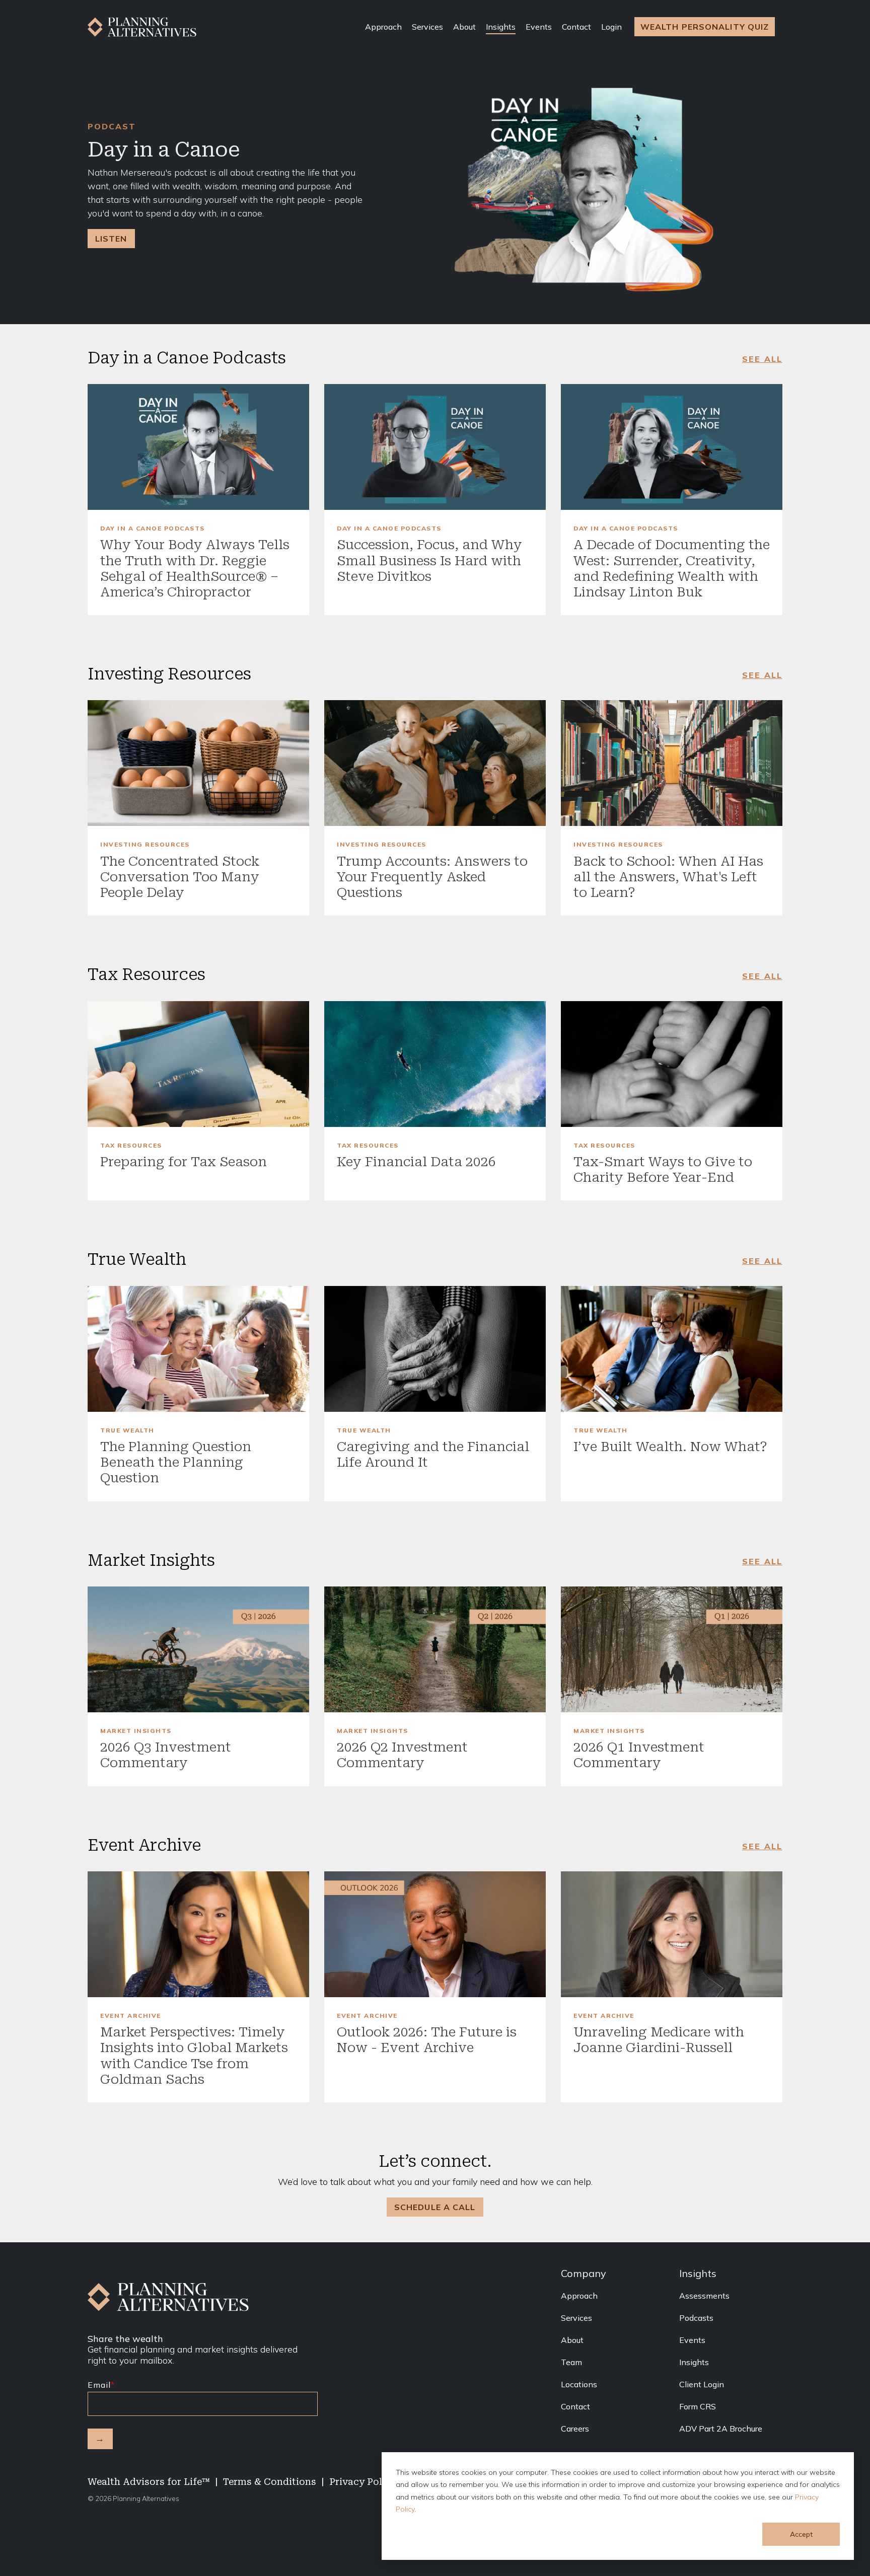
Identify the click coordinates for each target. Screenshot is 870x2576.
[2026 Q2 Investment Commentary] (435, 1649)
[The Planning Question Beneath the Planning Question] (198, 1349)
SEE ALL (762, 359)
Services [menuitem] (576, 2318)
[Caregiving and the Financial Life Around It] (435, 1349)
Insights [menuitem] (694, 2362)
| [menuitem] (216, 2482)
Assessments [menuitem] (704, 2296)
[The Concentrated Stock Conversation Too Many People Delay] (198, 763)
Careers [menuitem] (575, 2429)
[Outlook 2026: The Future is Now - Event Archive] (435, 1934)
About (464, 27)
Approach (383, 27)
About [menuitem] (572, 2340)
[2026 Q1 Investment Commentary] (672, 1649)
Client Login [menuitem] (702, 2384)
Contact (576, 27)
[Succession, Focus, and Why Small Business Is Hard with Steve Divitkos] (435, 447)
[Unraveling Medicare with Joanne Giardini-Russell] (672, 1934)
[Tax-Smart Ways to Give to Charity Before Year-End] (672, 1064)
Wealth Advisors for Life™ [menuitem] (149, 2482)
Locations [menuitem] (579, 2384)
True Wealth (127, 1430)
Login (611, 27)
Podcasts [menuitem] (696, 2318)
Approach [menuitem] (579, 2296)
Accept (801, 2534)
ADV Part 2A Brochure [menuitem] (721, 2429)
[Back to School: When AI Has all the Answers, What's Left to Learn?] (672, 763)
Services (427, 27)
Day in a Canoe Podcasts (153, 528)
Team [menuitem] (571, 2362)
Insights (501, 27)
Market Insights (136, 1731)
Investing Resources (145, 845)
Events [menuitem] (692, 2340)
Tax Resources (131, 1146)
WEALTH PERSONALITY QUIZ (705, 27)
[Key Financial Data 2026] (435, 1064)
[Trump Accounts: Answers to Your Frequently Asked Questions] (435, 763)
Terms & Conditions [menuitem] (270, 2482)
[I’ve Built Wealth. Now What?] (672, 1349)
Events (539, 27)
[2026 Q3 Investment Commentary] (198, 1649)
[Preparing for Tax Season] (198, 1064)
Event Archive (131, 2016)
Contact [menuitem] (575, 2406)
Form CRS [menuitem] (698, 2406)
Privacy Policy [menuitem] (363, 2482)
